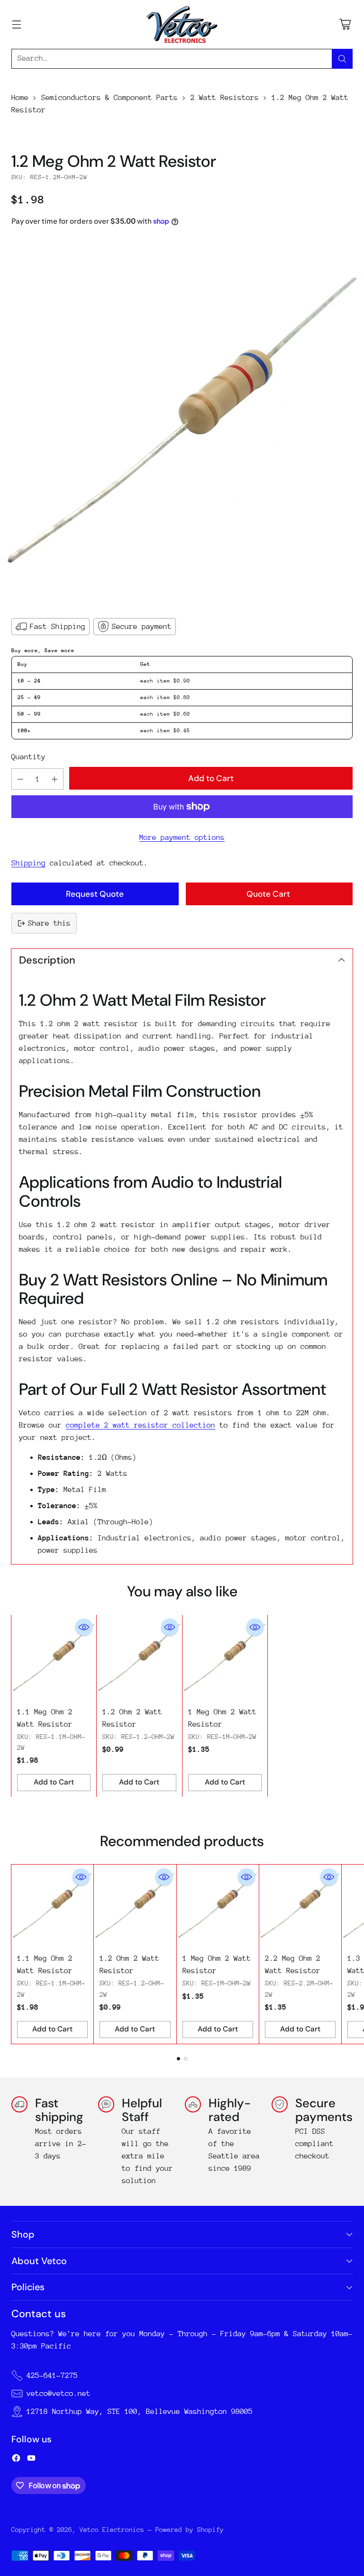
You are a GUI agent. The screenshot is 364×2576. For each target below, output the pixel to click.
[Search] (342, 59)
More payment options (182, 837)
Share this (49, 923)
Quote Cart (269, 894)
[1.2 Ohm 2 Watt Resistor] (139, 1657)
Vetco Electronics (112, 2530)
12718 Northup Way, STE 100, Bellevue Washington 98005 (140, 2412)
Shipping (28, 863)
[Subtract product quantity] (20, 779)
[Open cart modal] (345, 24)
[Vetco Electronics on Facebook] (16, 2460)
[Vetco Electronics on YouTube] (31, 2460)
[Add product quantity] (55, 779)
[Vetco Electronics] (182, 24)
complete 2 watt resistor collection (141, 1425)
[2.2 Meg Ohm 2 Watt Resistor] (300, 1906)
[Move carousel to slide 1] (178, 2059)
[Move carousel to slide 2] (186, 2059)
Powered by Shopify (190, 2530)
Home (20, 98)
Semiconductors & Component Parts (109, 98)
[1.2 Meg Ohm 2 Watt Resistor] (182, 421)
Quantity (28, 757)
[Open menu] (16, 24)
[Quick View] (84, 1627)
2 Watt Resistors (225, 98)
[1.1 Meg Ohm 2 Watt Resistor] (54, 1657)
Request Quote (95, 894)
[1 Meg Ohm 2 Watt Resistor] (225, 1657)
